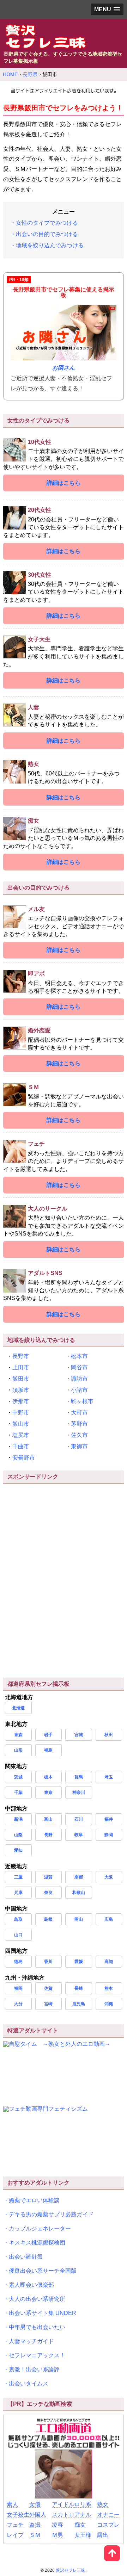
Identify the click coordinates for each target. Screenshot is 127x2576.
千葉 (18, 1792)
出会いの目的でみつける (47, 234)
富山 (48, 1819)
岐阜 (79, 1835)
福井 (109, 1819)
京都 (79, 1877)
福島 (48, 1750)
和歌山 (79, 1893)
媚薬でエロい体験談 (34, 2200)
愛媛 (79, 1962)
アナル (83, 2515)
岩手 (48, 1735)
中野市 (21, 1413)
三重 (18, 1877)
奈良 (48, 1893)
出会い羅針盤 (26, 2257)
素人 (12, 2504)
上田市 (21, 1367)
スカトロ (63, 2515)
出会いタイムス (29, 2383)
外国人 (38, 2515)
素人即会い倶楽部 (31, 2285)
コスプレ (108, 2525)
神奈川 (79, 1792)
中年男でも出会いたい (37, 2327)
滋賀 (48, 1877)
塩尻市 (21, 1435)
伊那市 (21, 1401)
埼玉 (109, 1777)
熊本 (109, 1988)
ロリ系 (83, 2504)
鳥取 (18, 1919)
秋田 (109, 1735)
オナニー (108, 2515)
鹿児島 (79, 2004)
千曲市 (21, 1446)
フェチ (15, 2525)
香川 (48, 1962)
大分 (18, 2004)
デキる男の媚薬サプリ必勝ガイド (51, 2214)
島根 (48, 1919)
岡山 (79, 1919)
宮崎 (48, 2004)
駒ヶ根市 (82, 1401)
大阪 (109, 1877)
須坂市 (21, 1390)
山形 (18, 1750)
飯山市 (21, 1424)
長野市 (21, 1356)
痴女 (80, 2525)
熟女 (103, 2504)
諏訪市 (79, 1379)
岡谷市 (79, 1367)
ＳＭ (35, 2535)
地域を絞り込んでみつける (50, 245)
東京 (48, 1792)
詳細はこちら (64, 483)
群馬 (79, 1777)
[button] (107, 9)
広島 (109, 1919)
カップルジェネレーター (40, 2228)
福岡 (18, 1988)
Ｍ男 (58, 2535)
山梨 (18, 1835)
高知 (109, 1962)
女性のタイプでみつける (47, 223)
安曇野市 (24, 1458)
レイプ (15, 2535)
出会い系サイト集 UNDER (43, 2313)
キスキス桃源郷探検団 (37, 2243)
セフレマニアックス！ (37, 2355)
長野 (48, 1835)
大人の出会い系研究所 (37, 2299)
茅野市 (79, 1424)
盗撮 (35, 2525)
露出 (103, 2535)
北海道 (18, 1708)
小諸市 (79, 1390)
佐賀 (48, 1988)
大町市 (79, 1413)
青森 (18, 1735)
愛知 (18, 1850)
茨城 (18, 1777)
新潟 (18, 1819)
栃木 (48, 1777)
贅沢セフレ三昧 (71, 2570)
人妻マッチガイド (31, 2341)
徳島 (18, 1962)
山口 (18, 1935)
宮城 (79, 1735)
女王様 (83, 2535)
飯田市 (21, 1379)
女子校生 (18, 2515)
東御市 (79, 1446)
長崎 (79, 1988)
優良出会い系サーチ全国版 (43, 2271)
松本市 (79, 1356)
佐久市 (79, 1435)
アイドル (63, 2504)
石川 (79, 1819)
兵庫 (18, 1893)
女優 (35, 2504)
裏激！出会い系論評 (34, 2369)
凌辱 (58, 2525)
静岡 (109, 1835)
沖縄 (109, 2004)
